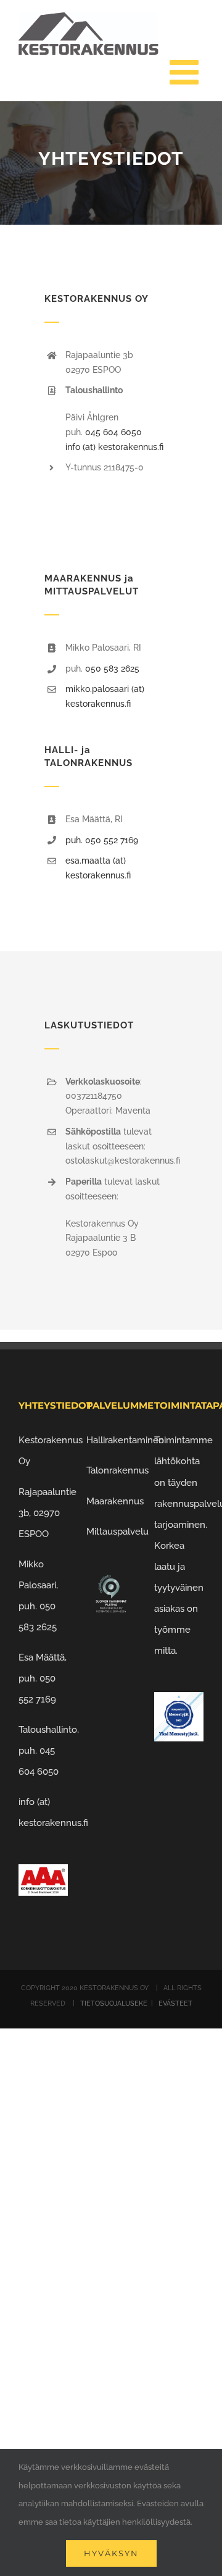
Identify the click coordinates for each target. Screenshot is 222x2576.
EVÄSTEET (175, 2003)
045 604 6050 (113, 432)
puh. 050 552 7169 (102, 840)
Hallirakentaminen (125, 1440)
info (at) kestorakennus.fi (114, 447)
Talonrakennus (117, 1470)
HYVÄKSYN (111, 2553)
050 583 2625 (112, 669)
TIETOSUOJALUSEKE (115, 2003)
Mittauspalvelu (117, 1532)
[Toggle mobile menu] (187, 72)
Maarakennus (115, 1501)
